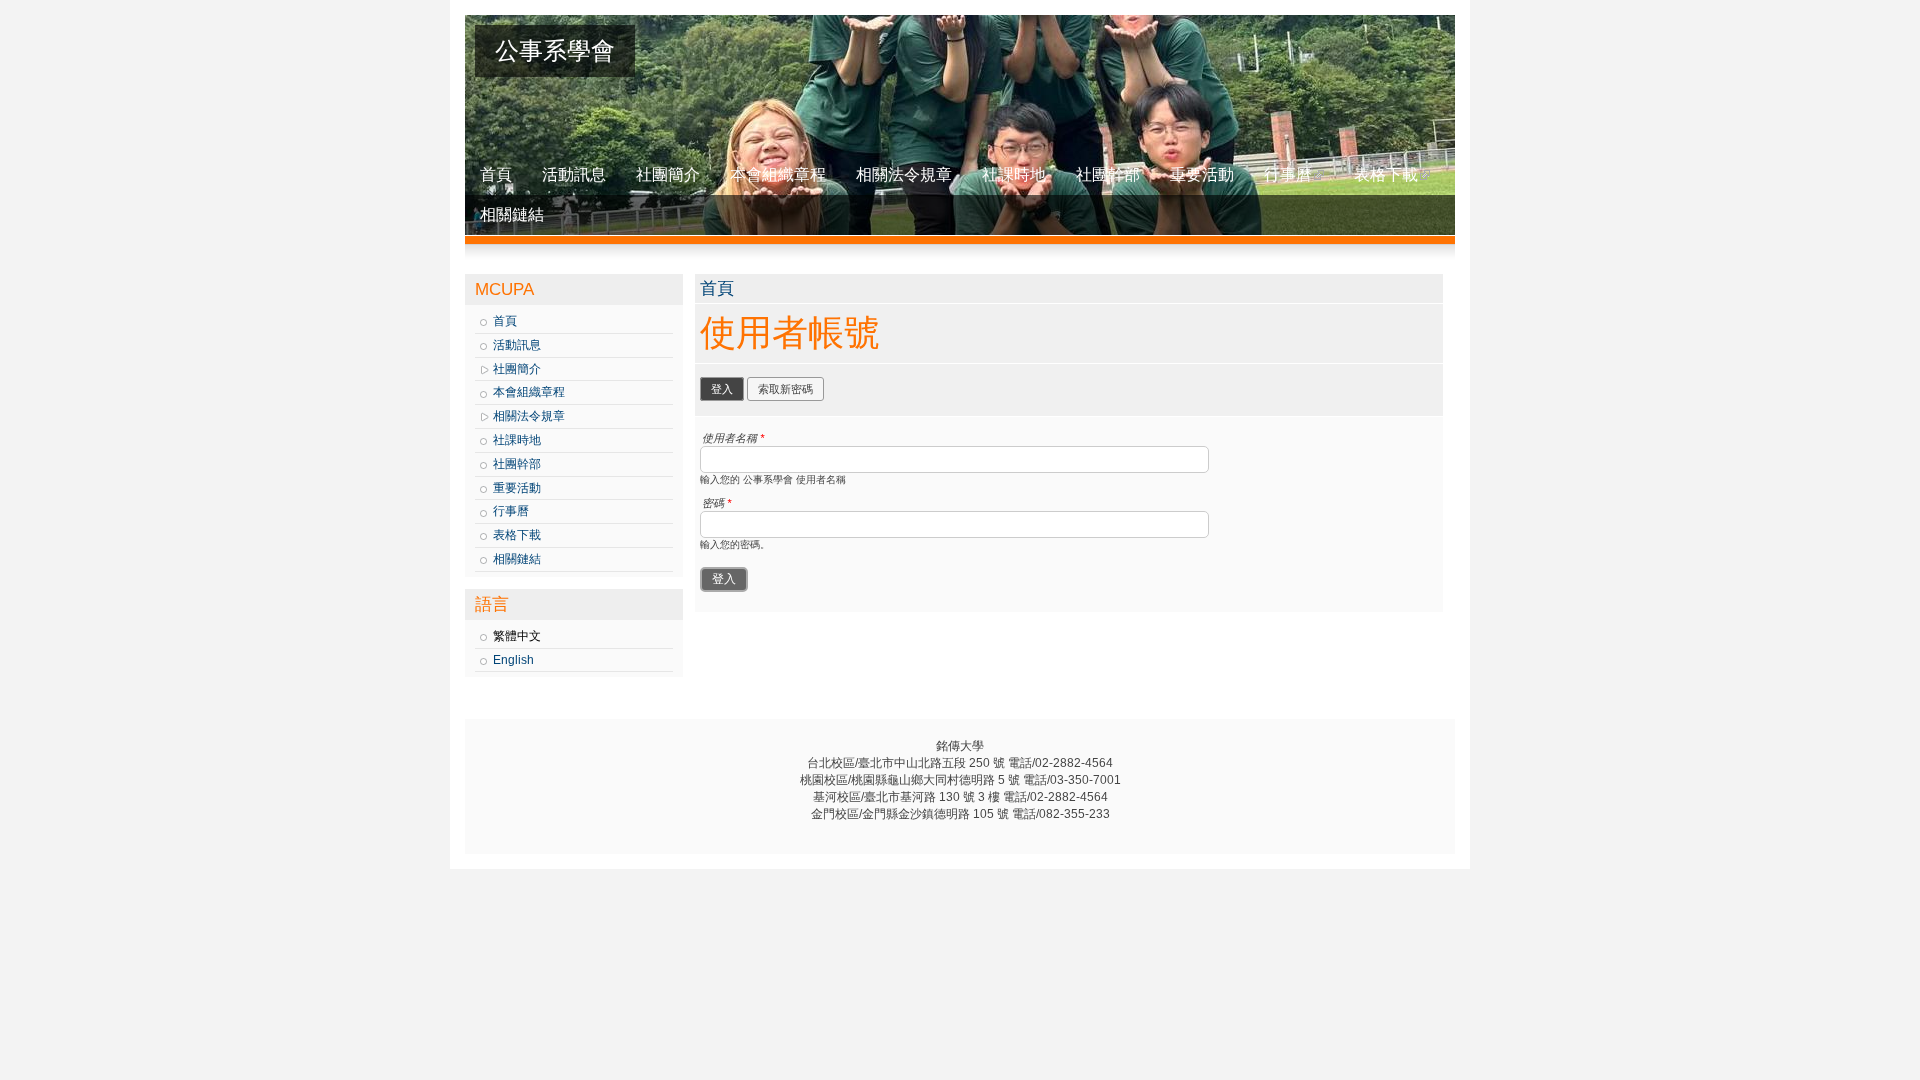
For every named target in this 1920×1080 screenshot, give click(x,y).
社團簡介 (668, 174)
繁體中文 (517, 636)
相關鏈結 (512, 214)
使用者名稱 (733, 438)
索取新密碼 (785, 389)
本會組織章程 (778, 174)
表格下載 (1386, 174)
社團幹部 (1108, 174)
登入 (727, 389)
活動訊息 (574, 174)
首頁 (496, 174)
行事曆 (1288, 174)
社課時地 (1014, 174)
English (513, 660)
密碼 (716, 503)
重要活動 (1202, 174)
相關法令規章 (904, 174)
